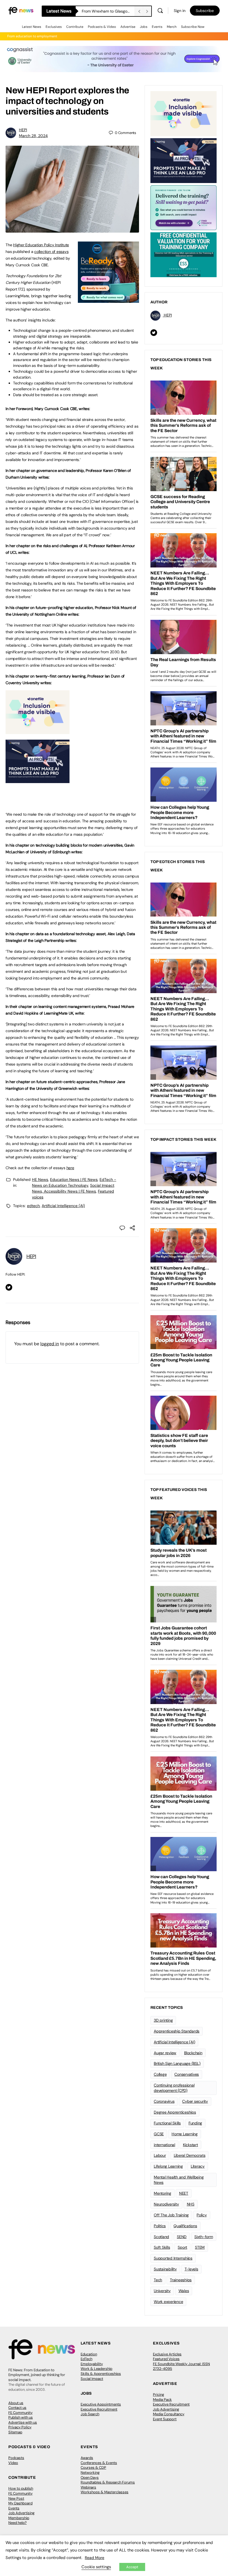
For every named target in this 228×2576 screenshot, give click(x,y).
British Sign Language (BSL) (177, 2063)
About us (16, 2403)
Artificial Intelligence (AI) (63, 1206)
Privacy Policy (20, 2427)
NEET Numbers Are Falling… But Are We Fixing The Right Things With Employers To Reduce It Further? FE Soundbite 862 (108, 11)
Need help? (18, 2523)
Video (13, 2463)
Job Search (90, 2414)
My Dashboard (20, 2503)
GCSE (159, 2134)
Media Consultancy (169, 2414)
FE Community (20, 2413)
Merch (172, 27)
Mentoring (163, 2193)
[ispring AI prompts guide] (38, 780)
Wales (184, 2291)
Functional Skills (167, 2123)
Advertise (128, 27)
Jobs (144, 27)
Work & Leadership (96, 2369)
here (70, 1168)
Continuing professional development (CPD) (174, 2088)
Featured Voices (166, 2359)
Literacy (198, 2166)
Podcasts (16, 2458)
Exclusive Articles (167, 2354)
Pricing (158, 2395)
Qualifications (185, 2226)
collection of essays (51, 252)
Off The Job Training (171, 2215)
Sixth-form (204, 2237)
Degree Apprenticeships (175, 2112)
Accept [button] (132, 2567)
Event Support (165, 2419)
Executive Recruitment (99, 2409)
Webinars (88, 2487)
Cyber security (195, 2101)
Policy (202, 2215)
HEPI (23, 130)
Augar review (165, 2053)
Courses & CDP (93, 2467)
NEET (184, 2193)
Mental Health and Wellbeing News (179, 2180)
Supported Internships (173, 2258)
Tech (158, 2280)
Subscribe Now (193, 27)
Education (89, 2354)
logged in (50, 1344)
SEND (182, 2237)
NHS (191, 2204)
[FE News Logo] (21, 10)
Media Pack (162, 2400)
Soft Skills (162, 2247)
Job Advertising (166, 2409)
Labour (160, 2155)
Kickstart (190, 2145)
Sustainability (165, 2269)
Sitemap (15, 2432)
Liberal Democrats (190, 2155)
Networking (90, 2473)
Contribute (75, 27)
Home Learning (185, 2134)
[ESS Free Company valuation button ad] (184, 254)
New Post (16, 2498)
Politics (160, 2226)
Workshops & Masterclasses (105, 2492)
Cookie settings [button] (96, 2567)
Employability (92, 2364)
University (162, 2291)
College (160, 2074)
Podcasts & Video (102, 27)
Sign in (180, 11)
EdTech (86, 2359)
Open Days (90, 2478)
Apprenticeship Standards (177, 2031)
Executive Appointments (101, 2404)
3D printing (163, 2020)
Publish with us (21, 2417)
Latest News (32, 27)
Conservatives (187, 2074)
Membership (19, 2518)
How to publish (21, 2488)
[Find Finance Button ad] (184, 207)
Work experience (168, 2302)
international (164, 2145)
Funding (195, 2123)
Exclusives (54, 27)
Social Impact (92, 2379)
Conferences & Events (99, 2463)
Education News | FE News (74, 1179)
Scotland (161, 2237)
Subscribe (205, 11)
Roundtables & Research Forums (108, 2482)
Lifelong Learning (168, 2166)
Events (157, 27)
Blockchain (193, 2053)
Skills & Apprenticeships (101, 2374)
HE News (40, 1179)
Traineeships (181, 2280)
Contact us (17, 2408)
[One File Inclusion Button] (38, 731)
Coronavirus (164, 2101)
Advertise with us (23, 2422)
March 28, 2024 (33, 136)
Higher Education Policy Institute (41, 245)
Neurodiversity (166, 2204)
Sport (182, 2247)
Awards (87, 2458)
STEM (200, 2247)
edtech (33, 1206)
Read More (95, 2558)
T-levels (191, 2269)
